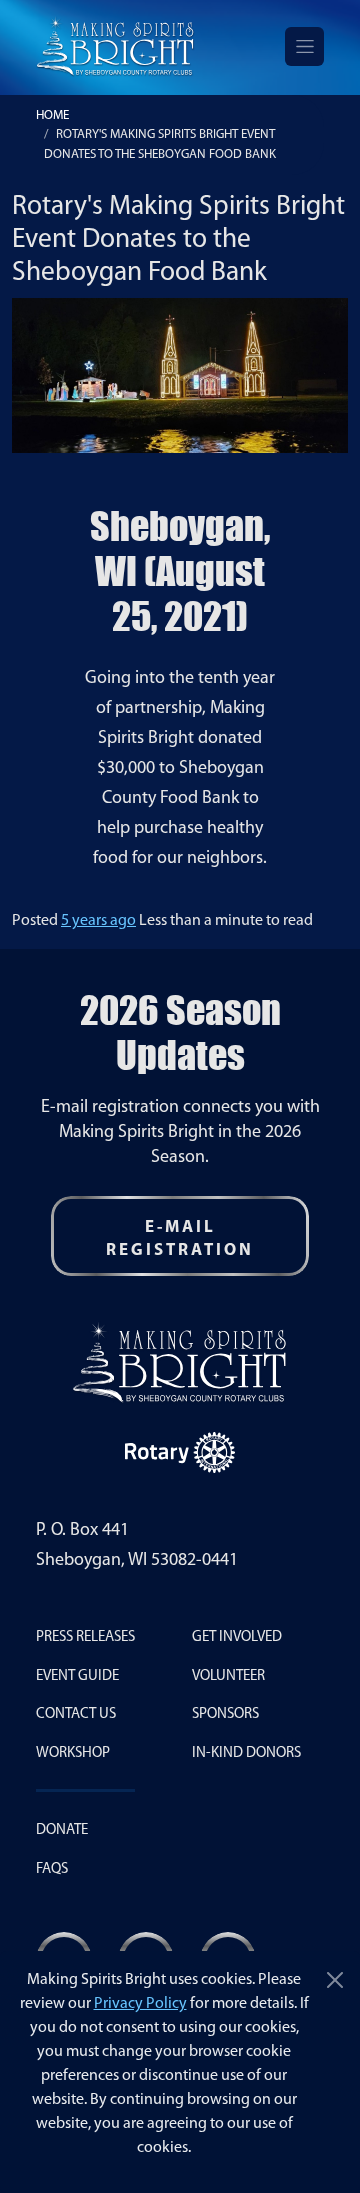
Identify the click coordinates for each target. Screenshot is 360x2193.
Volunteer (228, 1676)
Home (52, 115)
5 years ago (98, 921)
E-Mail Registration (180, 1239)
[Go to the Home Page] (115, 46)
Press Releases (85, 1637)
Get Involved (237, 1637)
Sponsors (225, 1714)
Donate (62, 1830)
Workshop (73, 1753)
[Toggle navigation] (304, 46)
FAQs (52, 1869)
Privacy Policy (140, 2004)
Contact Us (76, 1714)
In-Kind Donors (246, 1753)
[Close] (335, 1980)
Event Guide (77, 1676)
